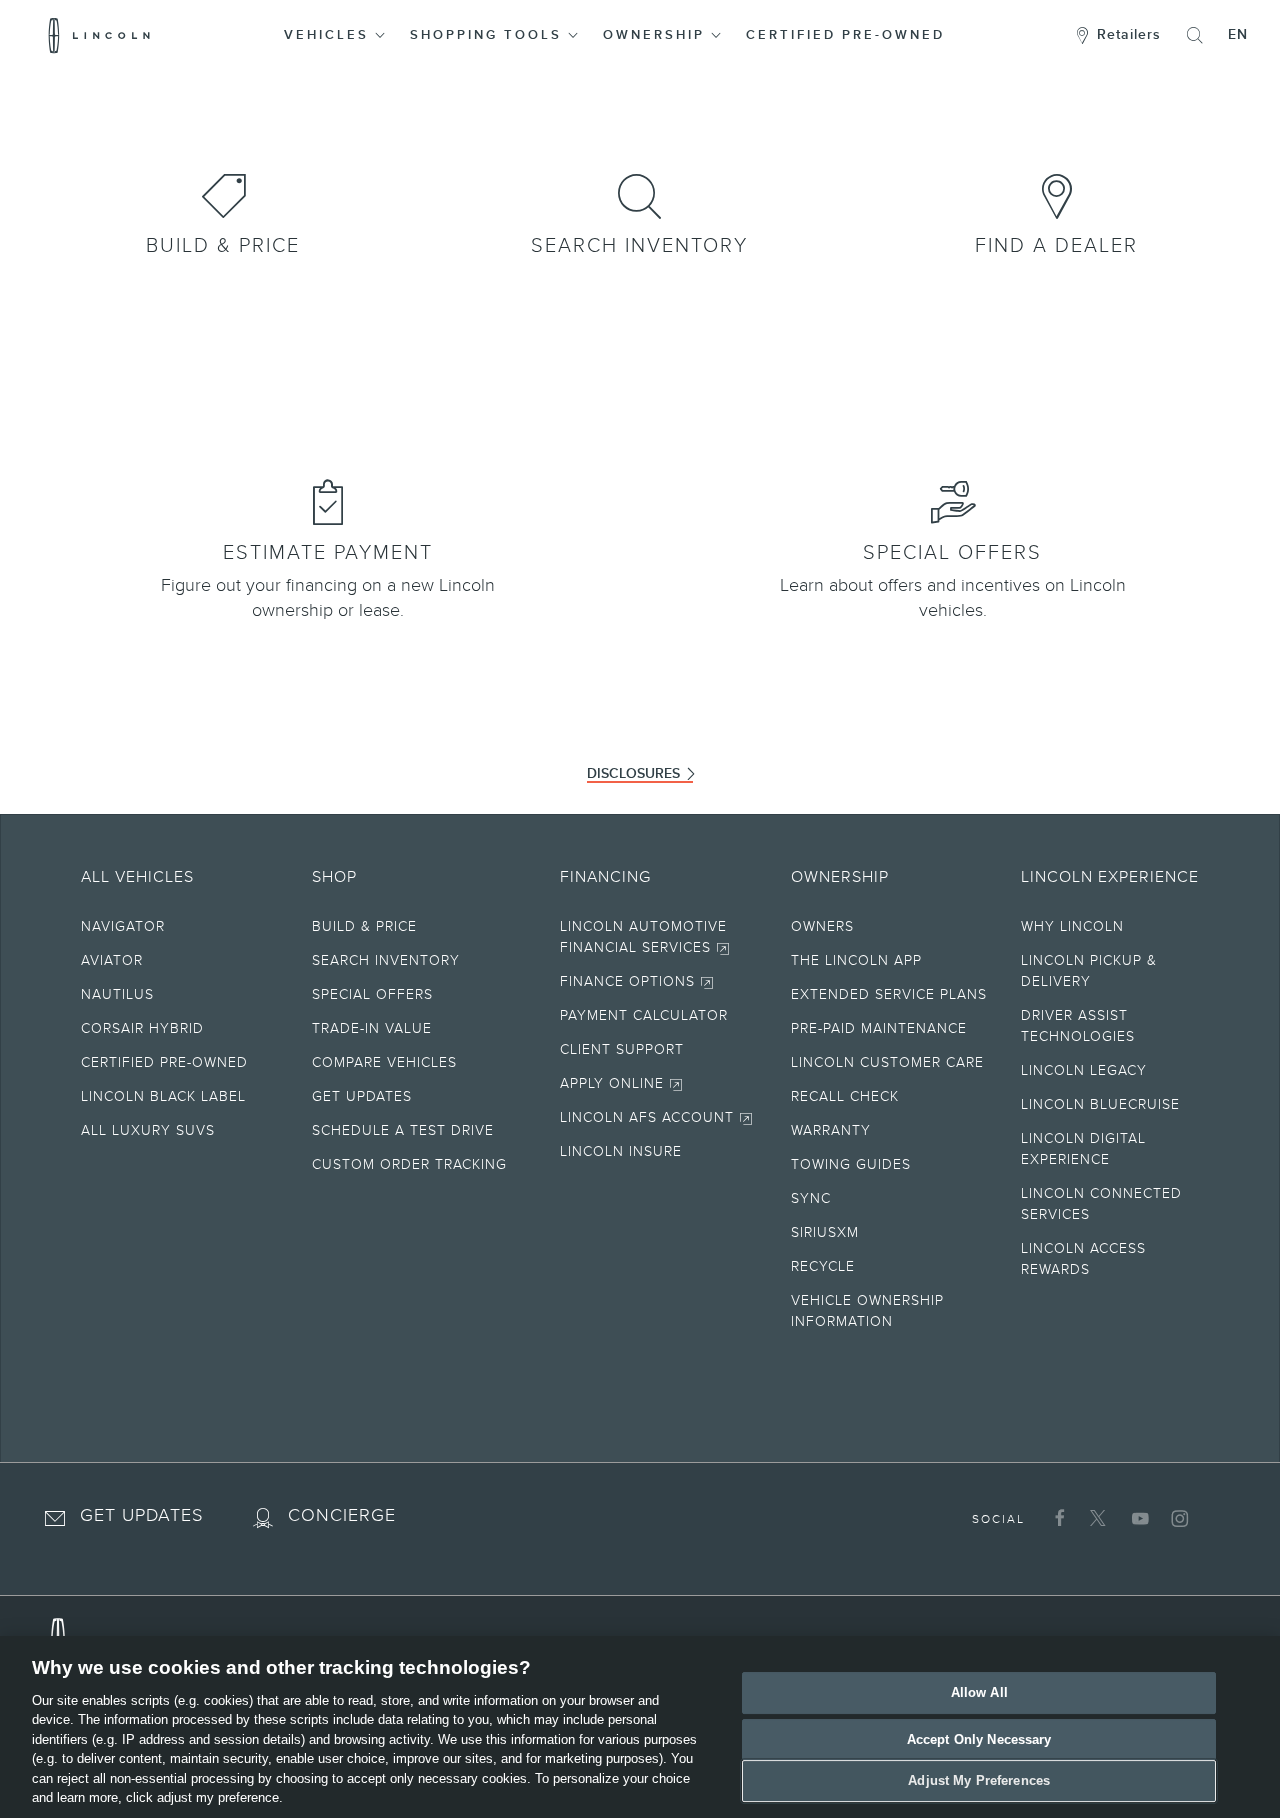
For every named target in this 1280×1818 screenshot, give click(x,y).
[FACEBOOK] (1057, 1518)
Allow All (979, 1692)
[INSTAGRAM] (1177, 1518)
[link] (223, 192)
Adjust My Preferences (979, 1780)
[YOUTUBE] (1137, 1518)
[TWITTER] (1097, 1518)
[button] (336, 35)
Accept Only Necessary (979, 1739)
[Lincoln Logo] (99, 35)
